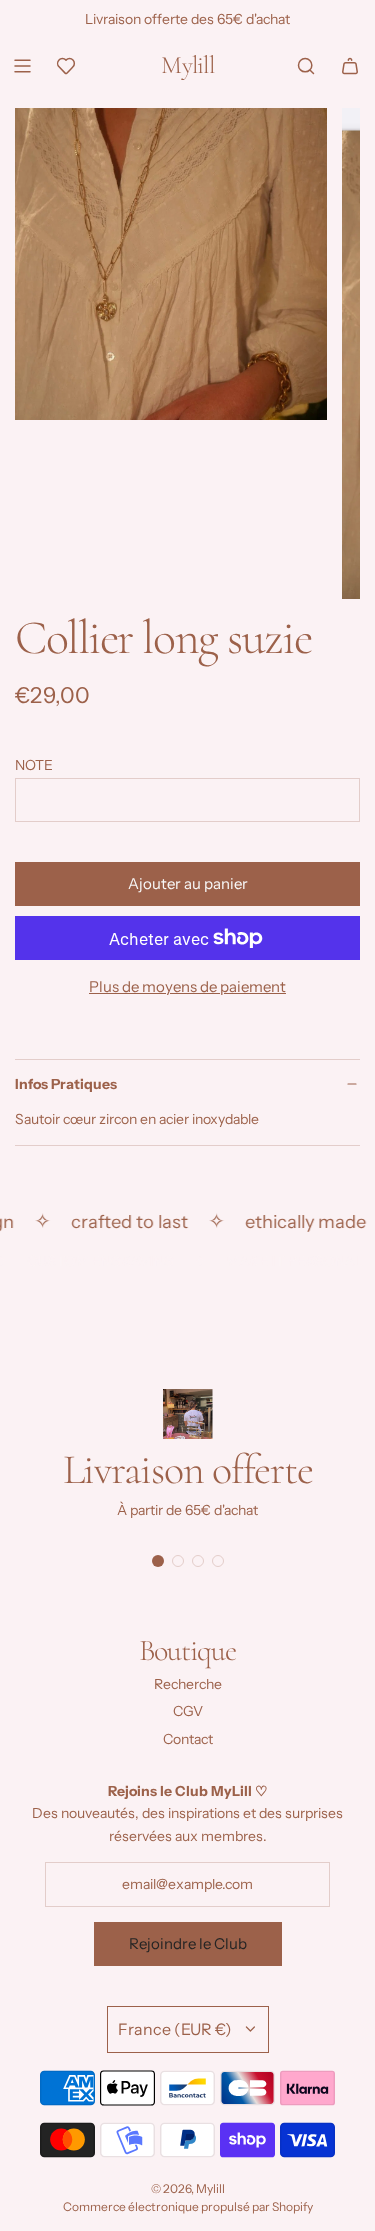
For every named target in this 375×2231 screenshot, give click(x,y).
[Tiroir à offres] (66, 66)
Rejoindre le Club (188, 1943)
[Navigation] (22, 66)
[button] (158, 1561)
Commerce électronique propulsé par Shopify (188, 2206)
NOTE (34, 765)
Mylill (187, 65)
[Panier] (350, 66)
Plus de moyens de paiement (187, 986)
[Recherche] (306, 66)
